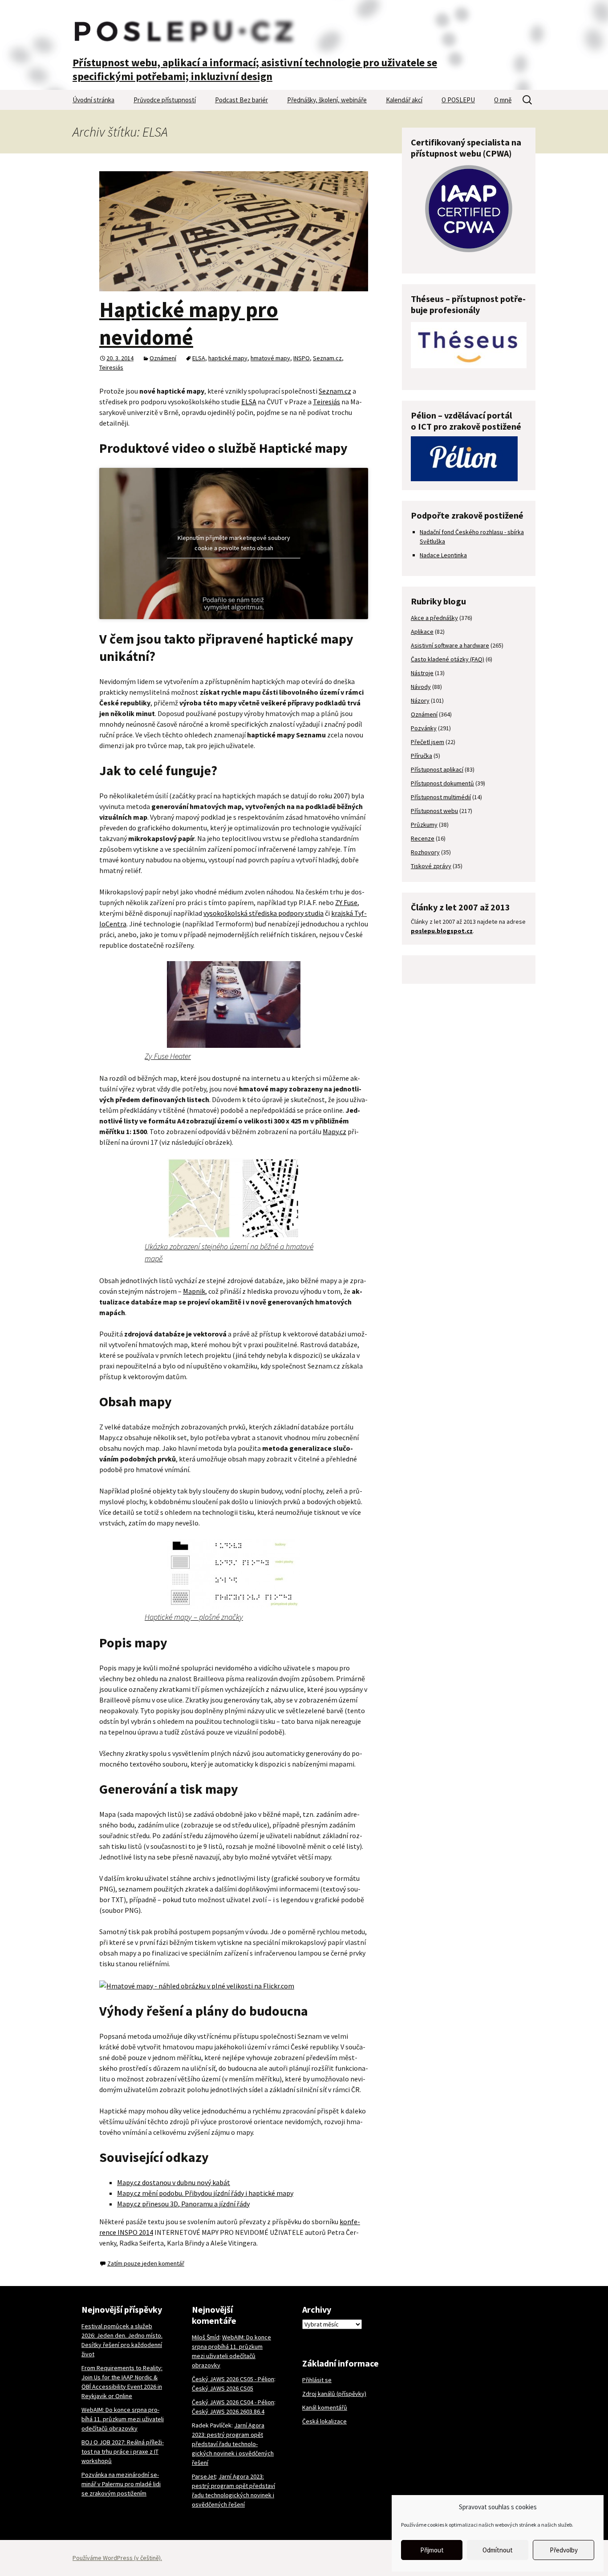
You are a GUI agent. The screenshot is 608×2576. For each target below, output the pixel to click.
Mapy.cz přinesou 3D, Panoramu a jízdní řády (183, 2204)
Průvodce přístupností (165, 100)
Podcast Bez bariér (241, 100)
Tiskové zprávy (431, 866)
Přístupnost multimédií (441, 797)
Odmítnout (498, 2550)
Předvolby (564, 2550)
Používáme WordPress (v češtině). (117, 2558)
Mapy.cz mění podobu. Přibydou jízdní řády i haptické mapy (205, 2193)
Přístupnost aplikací (437, 769)
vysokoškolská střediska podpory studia (263, 913)
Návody (421, 687)
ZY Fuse (346, 902)
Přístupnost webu (434, 811)
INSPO (302, 358)
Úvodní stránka (93, 100)
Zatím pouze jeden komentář (146, 2263)
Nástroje (422, 673)
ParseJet (204, 2476)
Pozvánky (424, 728)
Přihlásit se (317, 2380)
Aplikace (422, 632)
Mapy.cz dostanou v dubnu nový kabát (174, 2182)
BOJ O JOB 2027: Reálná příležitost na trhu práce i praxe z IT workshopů (123, 2451)
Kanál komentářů (325, 2407)
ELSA (199, 358)
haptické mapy (228, 358)
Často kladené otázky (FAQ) (448, 659)
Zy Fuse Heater (168, 1056)
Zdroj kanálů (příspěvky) (334, 2394)
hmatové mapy (270, 358)
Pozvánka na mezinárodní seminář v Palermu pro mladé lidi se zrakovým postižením (121, 2484)
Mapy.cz (334, 1131)
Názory (420, 700)
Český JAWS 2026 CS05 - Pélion (233, 2379)
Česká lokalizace (324, 2421)
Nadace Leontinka (443, 555)
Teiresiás (111, 367)
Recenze (423, 838)
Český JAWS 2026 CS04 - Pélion (233, 2402)
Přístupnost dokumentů (442, 783)
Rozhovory (425, 852)
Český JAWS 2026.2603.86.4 (228, 2411)
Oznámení (163, 358)
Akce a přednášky (434, 618)
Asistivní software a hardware (450, 645)
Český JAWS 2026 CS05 (223, 2388)
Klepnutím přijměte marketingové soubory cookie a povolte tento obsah (234, 542)
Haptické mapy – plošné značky (194, 1617)
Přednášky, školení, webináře (327, 100)
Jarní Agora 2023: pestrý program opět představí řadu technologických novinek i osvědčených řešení (233, 2444)
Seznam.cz (327, 358)
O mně (503, 100)
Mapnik (194, 1291)
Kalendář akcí (404, 100)
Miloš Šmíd (206, 2337)
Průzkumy (424, 825)
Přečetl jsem (428, 742)
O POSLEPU (458, 100)
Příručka (422, 756)
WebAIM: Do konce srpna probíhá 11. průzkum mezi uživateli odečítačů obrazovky (123, 2419)
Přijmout (432, 2550)
